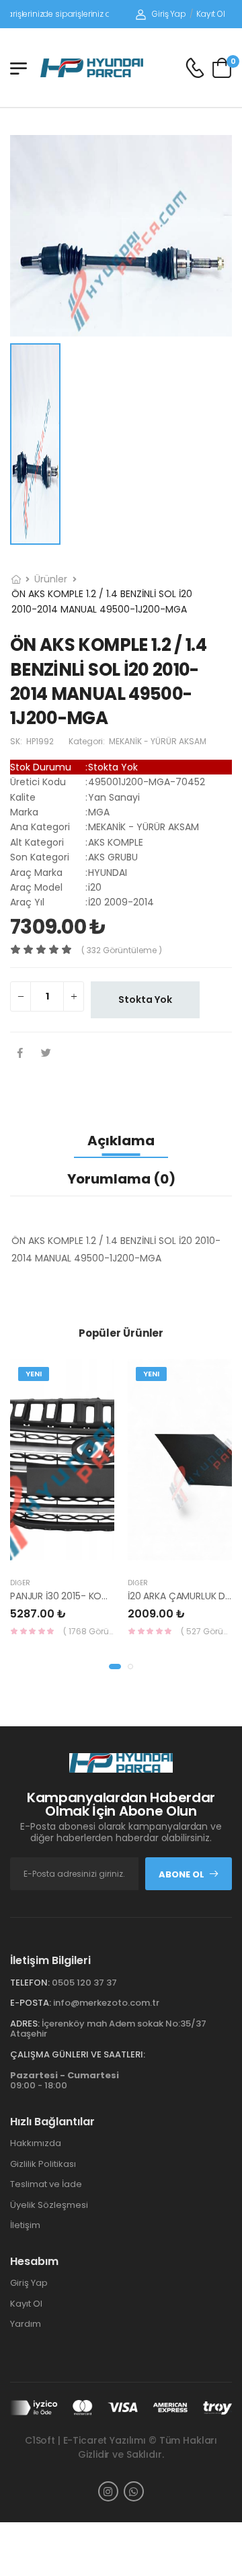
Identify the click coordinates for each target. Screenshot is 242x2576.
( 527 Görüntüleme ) (206, 1631)
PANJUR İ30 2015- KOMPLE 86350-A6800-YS (108, 1596)
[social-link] (108, 2491)
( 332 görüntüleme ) (122, 950)
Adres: (25, 2024)
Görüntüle (104, 1554)
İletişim (25, 2225)
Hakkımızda (36, 2143)
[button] (115, 1667)
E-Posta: (31, 2003)
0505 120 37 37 (84, 1983)
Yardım (26, 2324)
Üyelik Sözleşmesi (49, 2205)
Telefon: (30, 1983)
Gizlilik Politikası (43, 2164)
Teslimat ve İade (46, 2184)
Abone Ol (182, 1874)
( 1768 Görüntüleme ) (89, 1631)
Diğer (20, 1583)
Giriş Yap (169, 14)
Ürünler (51, 579)
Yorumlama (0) (121, 1179)
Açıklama (121, 1141)
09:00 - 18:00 (65, 2081)
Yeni (34, 1374)
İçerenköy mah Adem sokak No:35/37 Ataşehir (108, 2029)
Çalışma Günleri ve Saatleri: (78, 2054)
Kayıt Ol (211, 14)
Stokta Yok (145, 1000)
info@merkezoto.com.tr (106, 2003)
